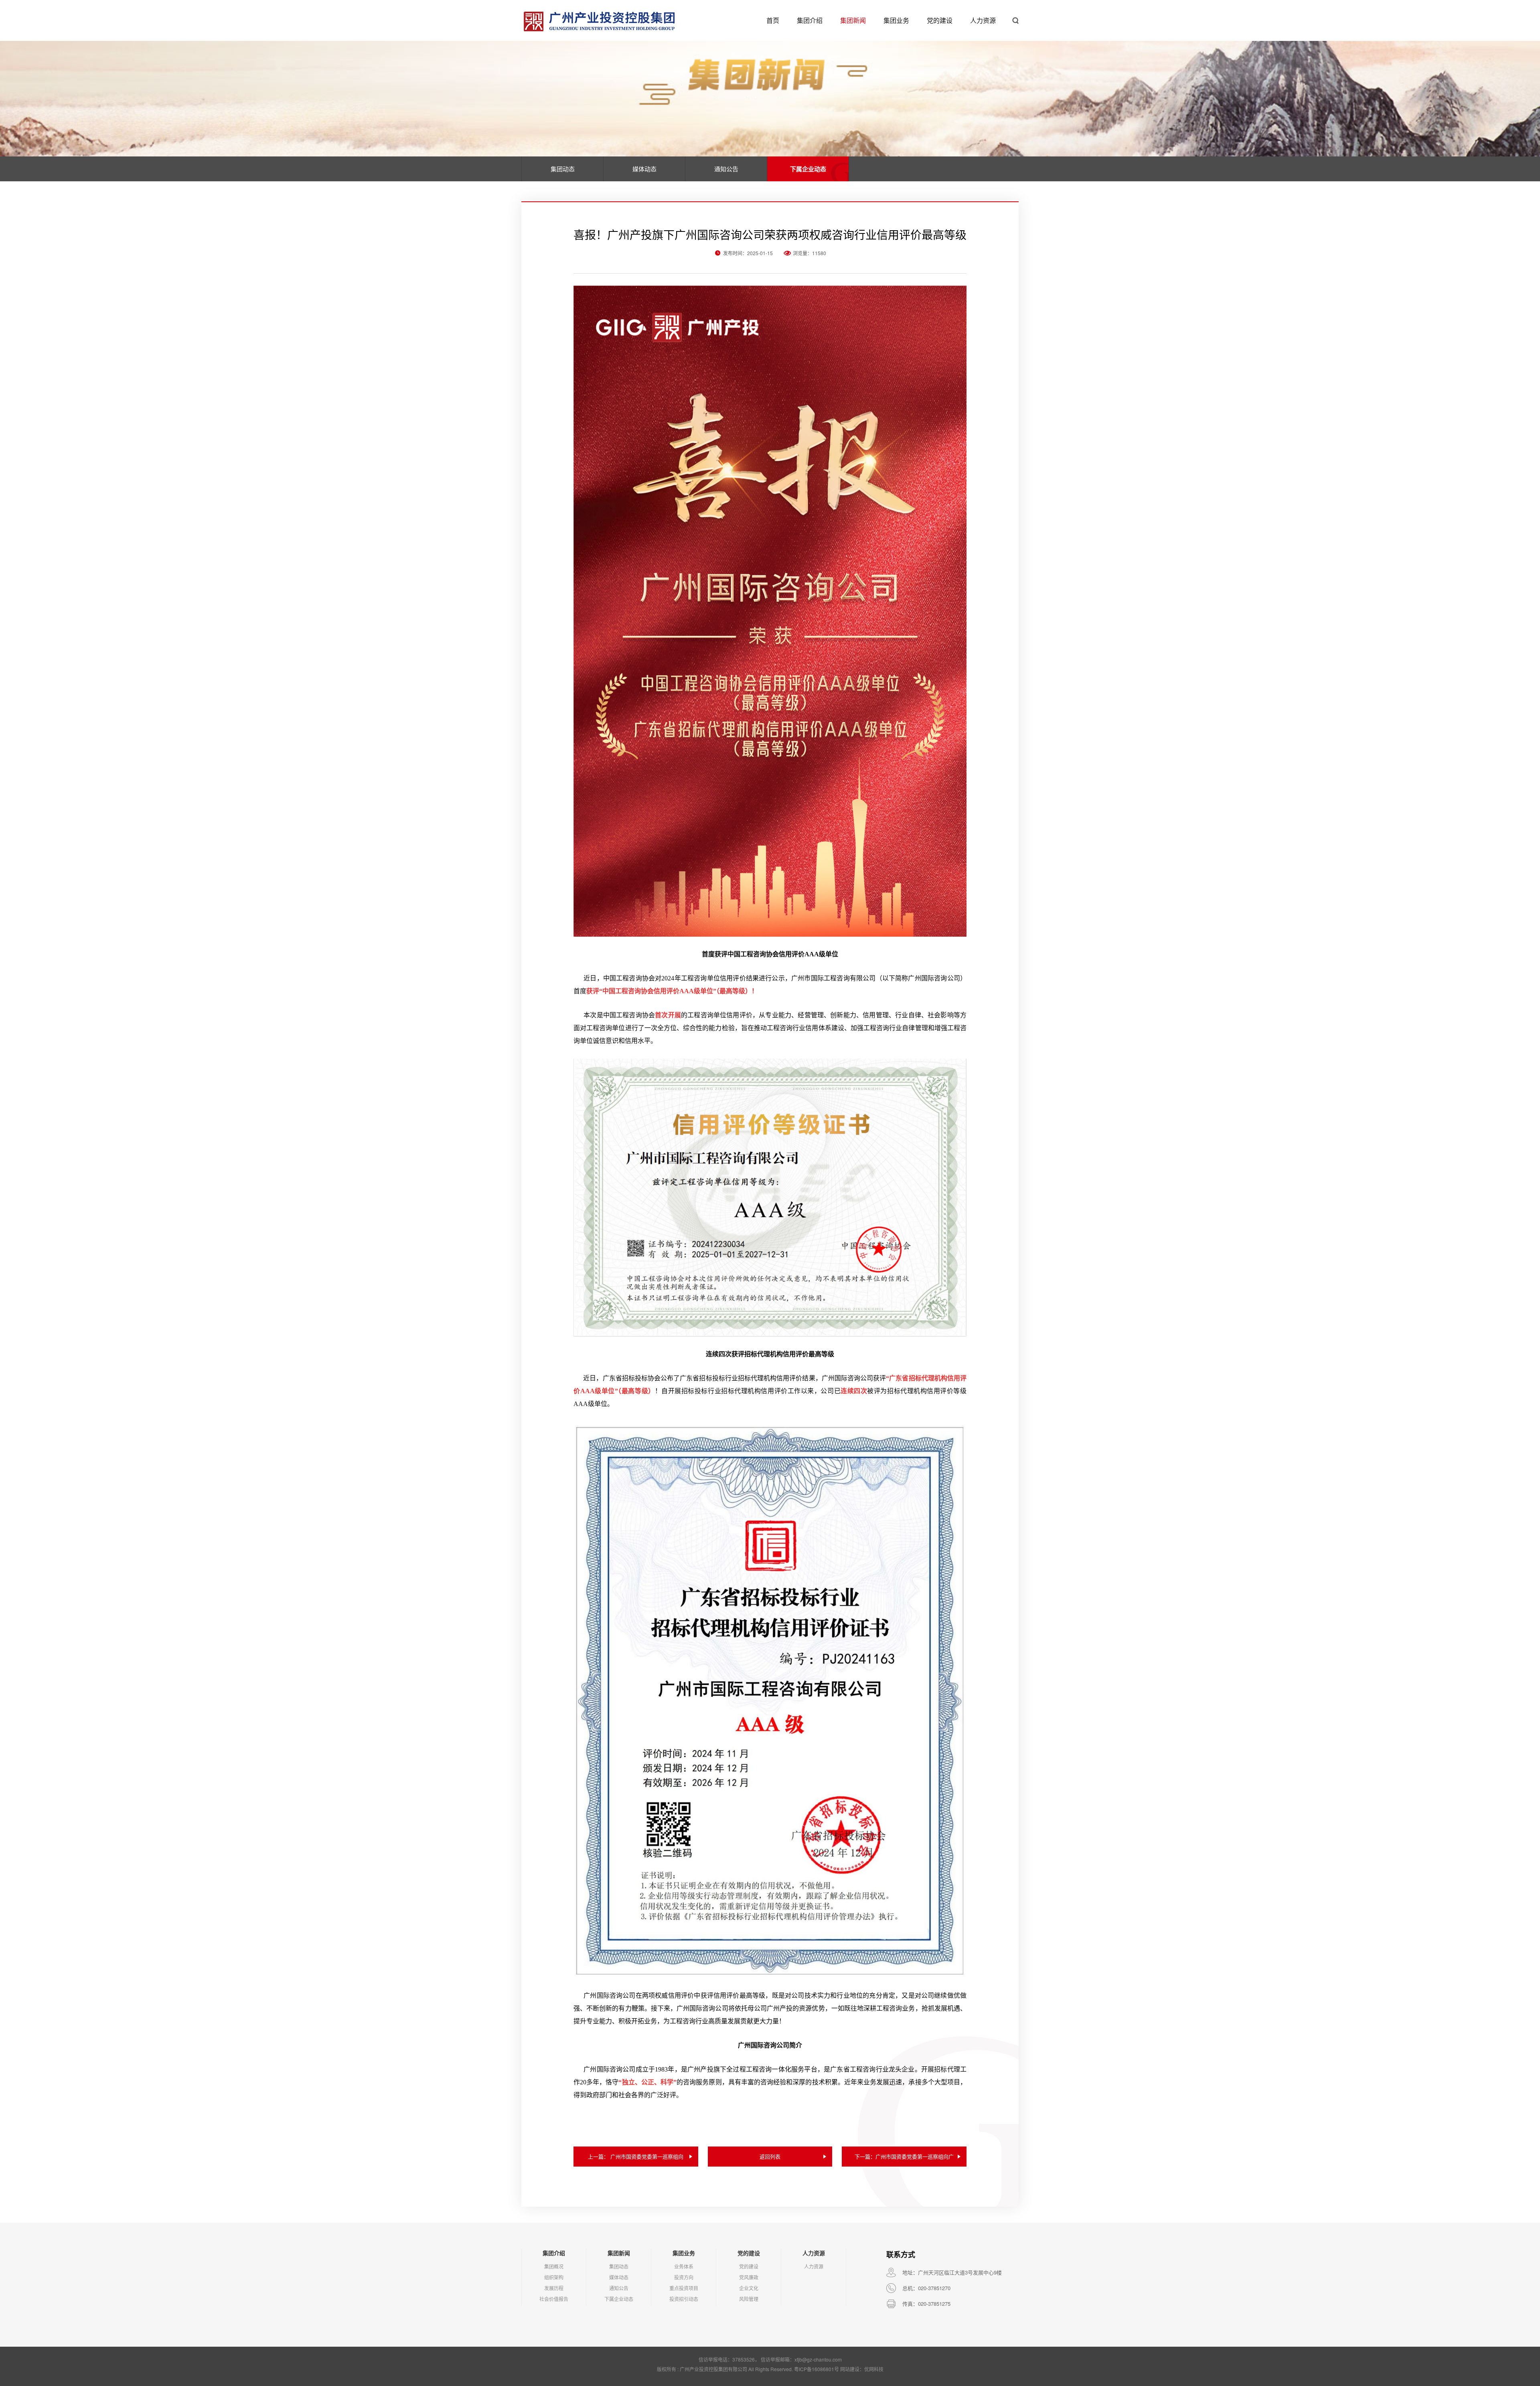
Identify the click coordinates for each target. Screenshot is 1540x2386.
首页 (773, 20)
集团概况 (554, 2266)
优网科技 (874, 2369)
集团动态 (563, 169)
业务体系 (684, 2266)
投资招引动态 (684, 2299)
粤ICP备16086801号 (817, 2369)
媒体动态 (644, 169)
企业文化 (749, 2288)
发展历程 (554, 2288)
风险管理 (749, 2299)
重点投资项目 (684, 2288)
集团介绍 (810, 20)
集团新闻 (853, 20)
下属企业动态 (808, 169)
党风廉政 (749, 2277)
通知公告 (726, 169)
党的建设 (940, 20)
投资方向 (684, 2277)
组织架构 (554, 2277)
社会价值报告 (554, 2299)
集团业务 (896, 20)
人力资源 (983, 20)
